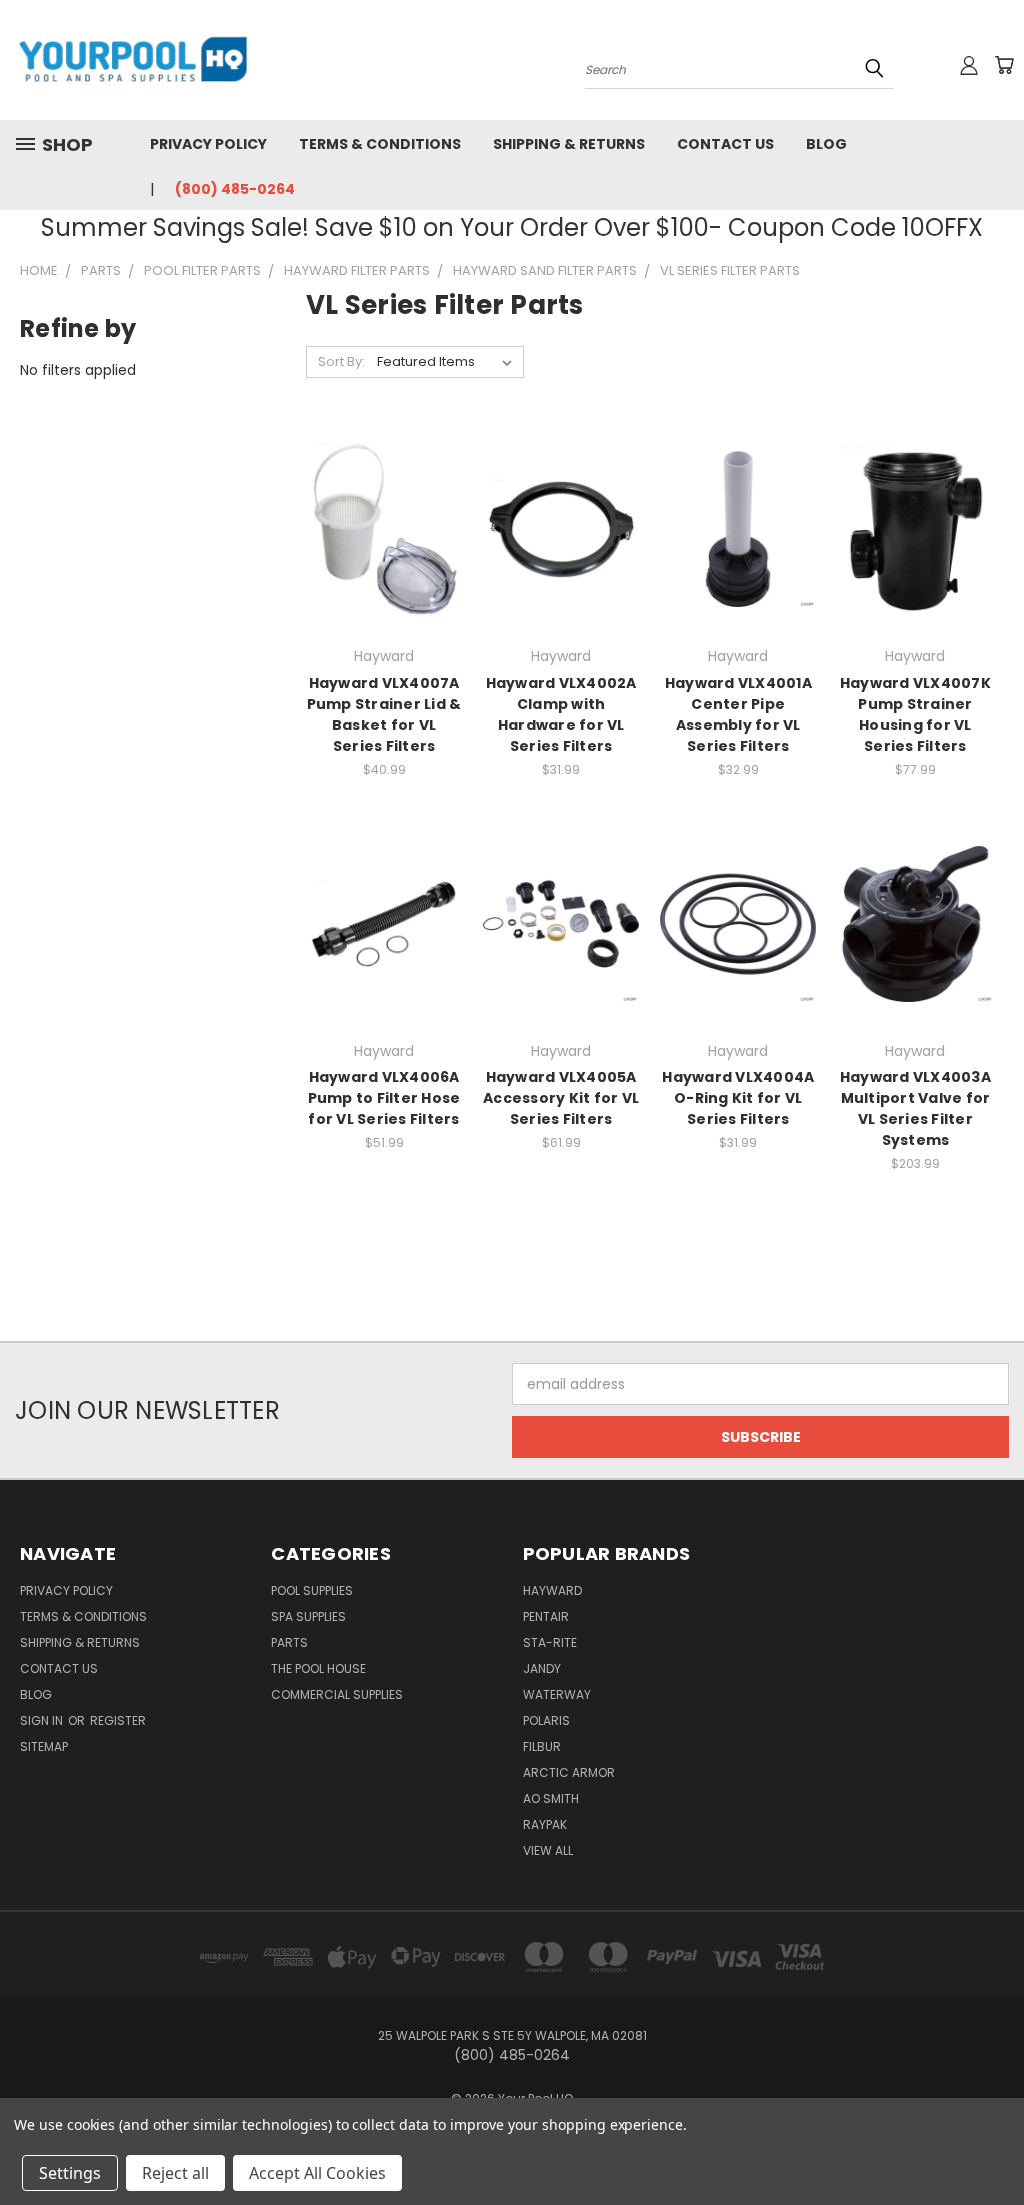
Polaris (546, 1720)
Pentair (546, 1616)
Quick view (384, 506)
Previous (993, 2142)
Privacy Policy (208, 144)
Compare (377, 545)
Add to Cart (561, 564)
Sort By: (341, 361)
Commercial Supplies (337, 1694)
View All (548, 1850)
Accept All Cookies (317, 2173)
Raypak (545, 1824)
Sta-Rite (550, 1642)
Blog (826, 144)
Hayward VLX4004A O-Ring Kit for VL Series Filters (738, 1098)
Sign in (43, 1720)
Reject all (175, 2173)
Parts (289, 1642)
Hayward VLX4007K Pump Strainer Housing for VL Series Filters (915, 714)
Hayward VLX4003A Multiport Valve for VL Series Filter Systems (915, 1108)
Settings (70, 2173)
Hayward (552, 1590)
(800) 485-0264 (235, 189)
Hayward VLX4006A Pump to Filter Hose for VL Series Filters (384, 1098)
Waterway (557, 1694)
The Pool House (318, 1668)
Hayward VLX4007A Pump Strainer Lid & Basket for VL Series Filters (384, 714)
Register (118, 1720)
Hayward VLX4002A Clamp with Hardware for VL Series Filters (561, 714)
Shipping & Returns (569, 144)
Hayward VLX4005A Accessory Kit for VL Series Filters (561, 1098)
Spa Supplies (308, 1616)
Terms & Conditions (380, 144)
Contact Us (725, 144)
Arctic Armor (569, 1772)
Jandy (542, 1668)
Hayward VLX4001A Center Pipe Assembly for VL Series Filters (738, 714)
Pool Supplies (312, 1590)
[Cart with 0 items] (1004, 65)
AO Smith (551, 1798)
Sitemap (44, 1746)
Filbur (542, 1746)
